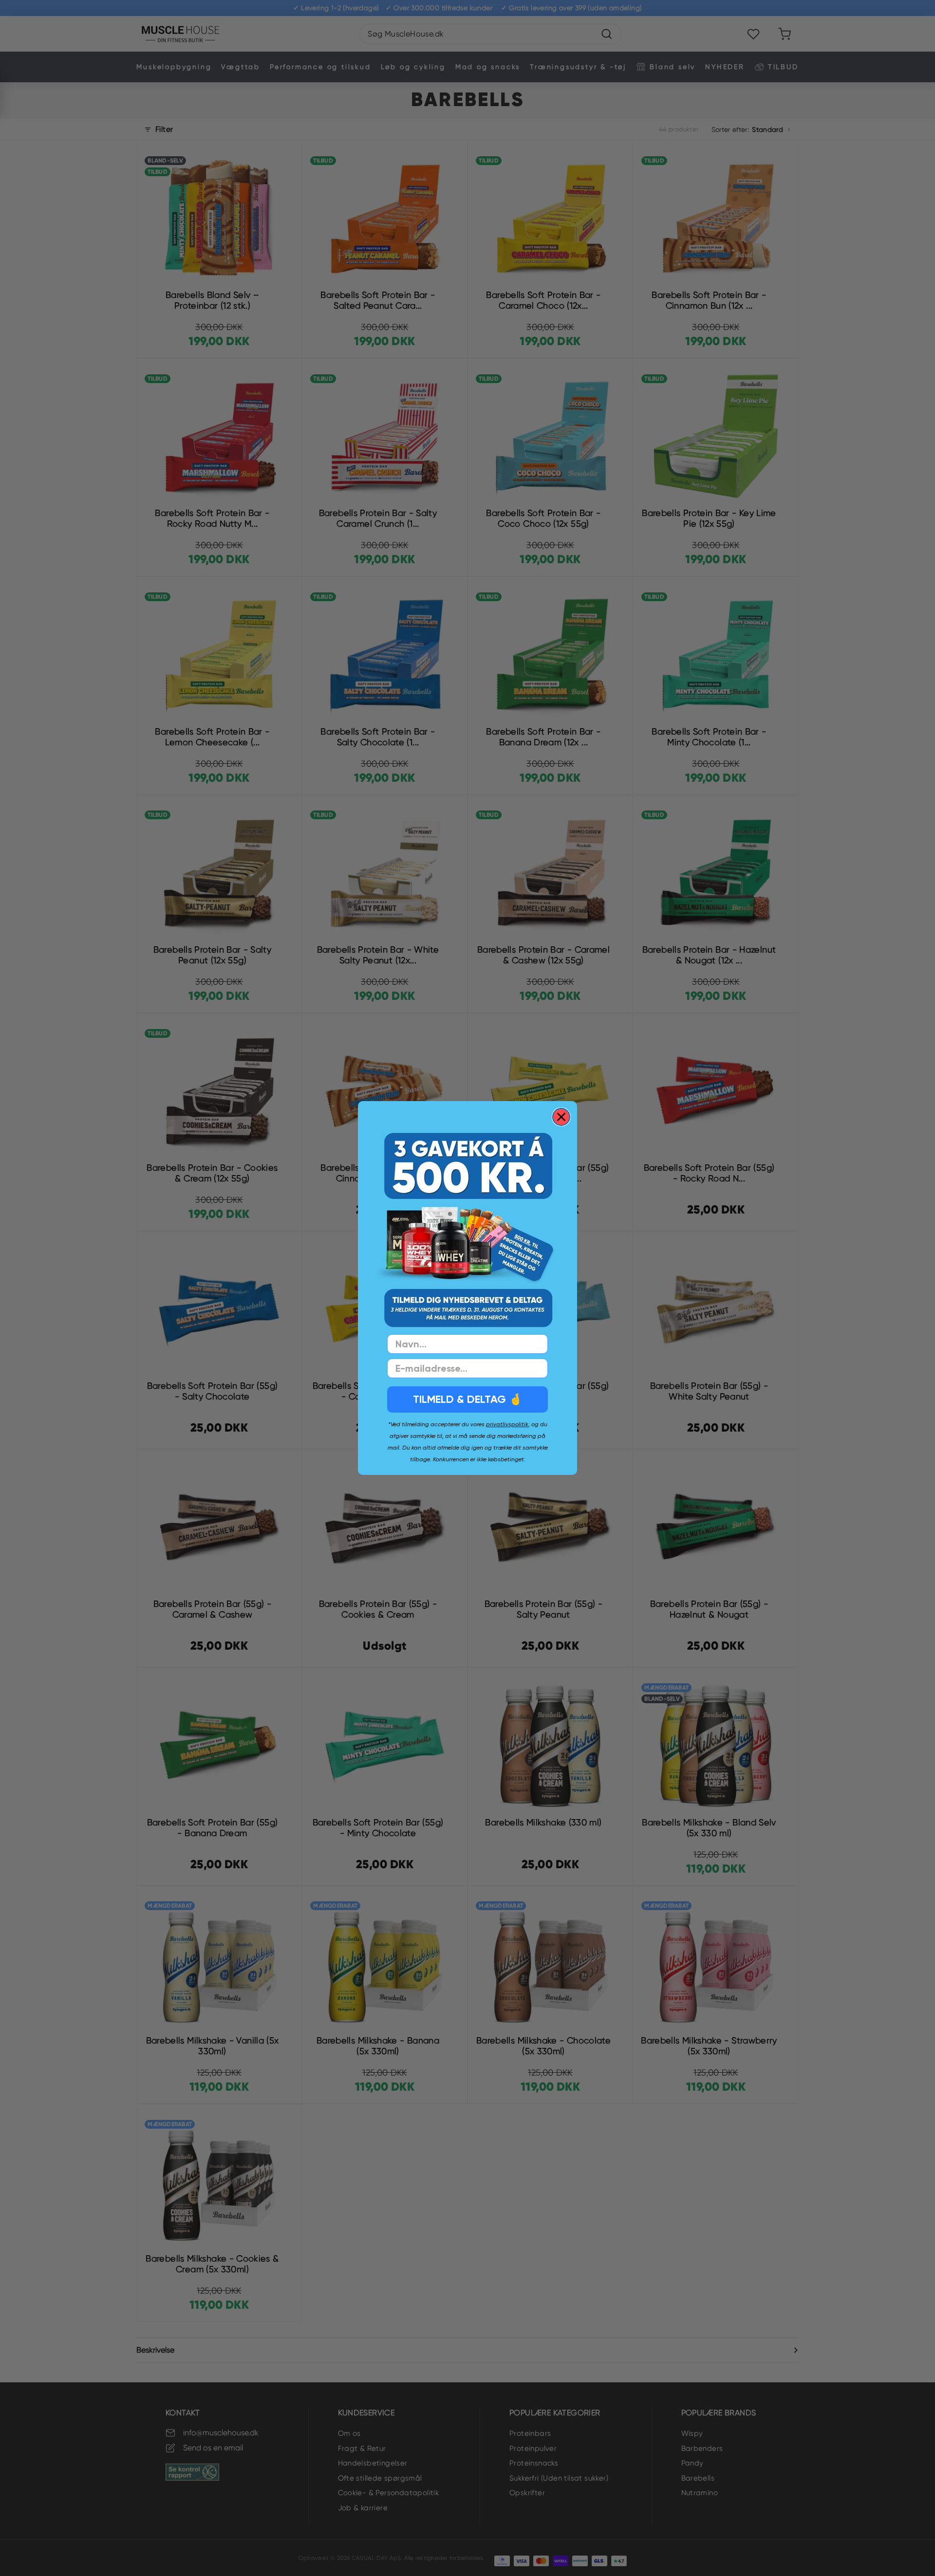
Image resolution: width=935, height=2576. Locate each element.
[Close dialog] (561, 1117)
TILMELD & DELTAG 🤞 (467, 1399)
